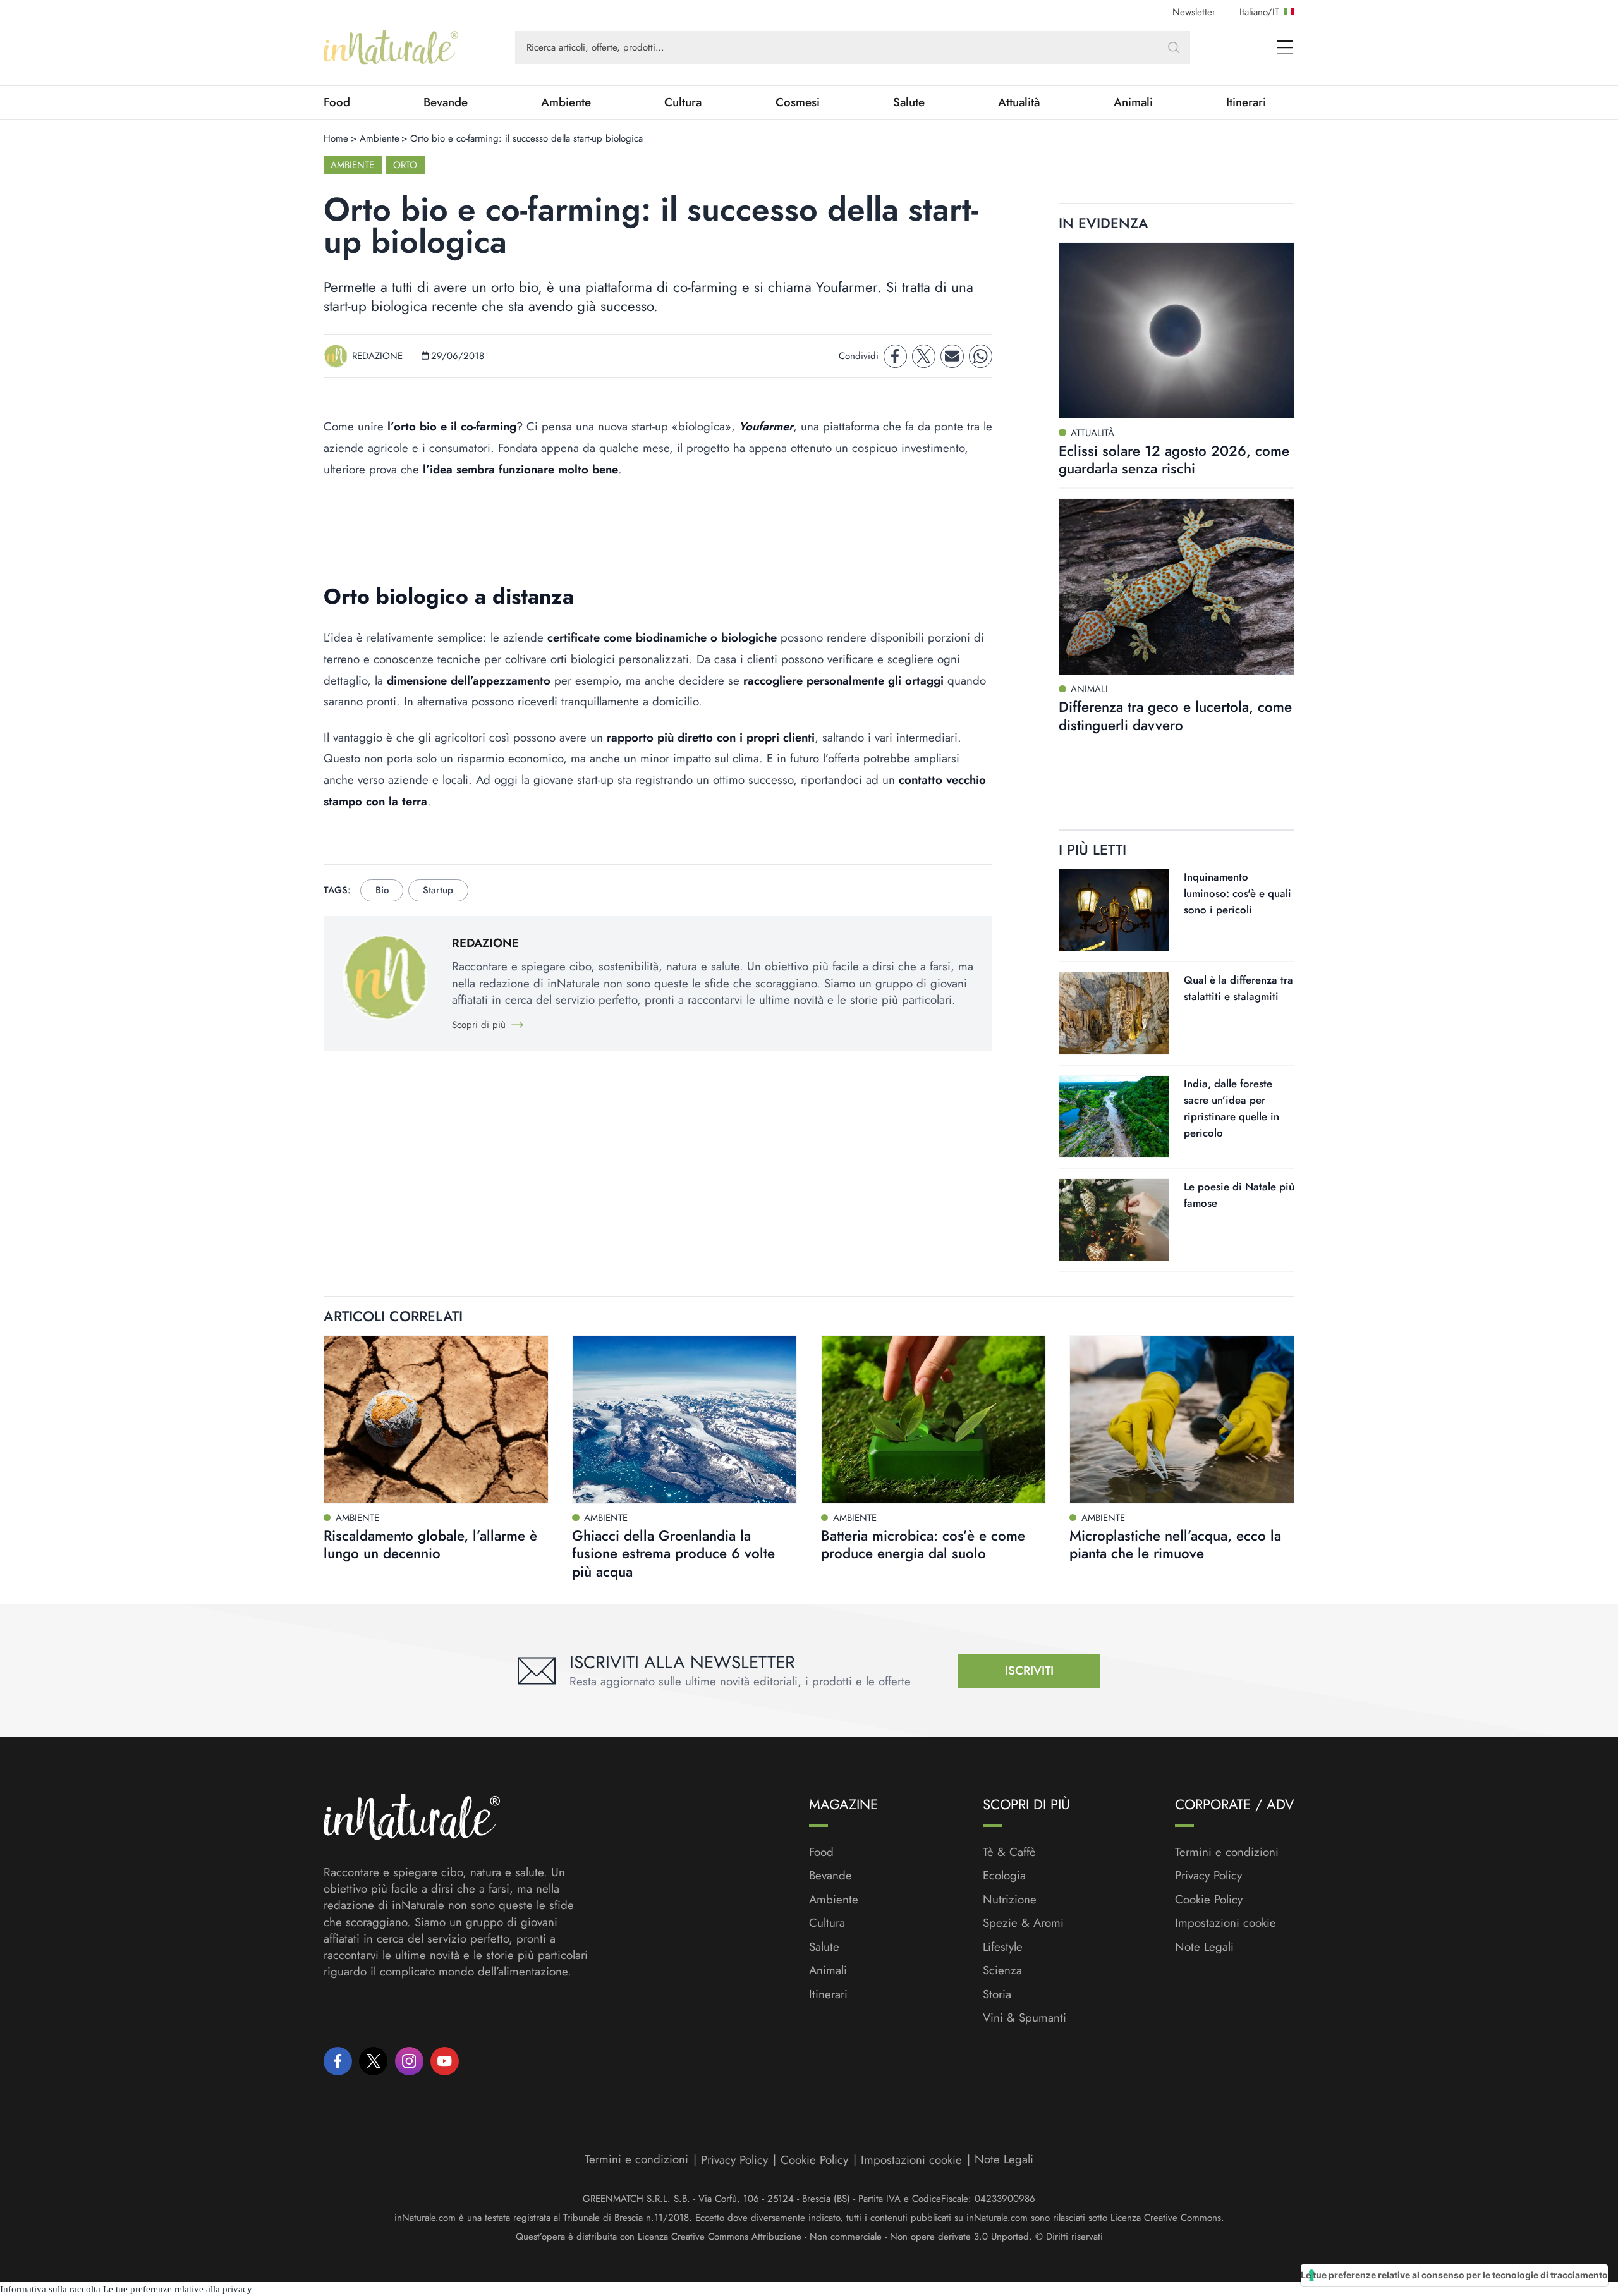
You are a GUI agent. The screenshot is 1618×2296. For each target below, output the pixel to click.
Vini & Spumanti (1025, 2018)
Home (336, 138)
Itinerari (1246, 102)
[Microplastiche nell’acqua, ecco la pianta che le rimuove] (1182, 1420)
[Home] (391, 47)
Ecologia (1004, 1876)
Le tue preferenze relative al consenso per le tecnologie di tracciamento (1454, 2275)
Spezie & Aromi (1023, 1923)
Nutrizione (1010, 1900)
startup (438, 890)
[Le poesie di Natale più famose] (1114, 1220)
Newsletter (1194, 12)
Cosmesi (798, 102)
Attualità (1019, 102)
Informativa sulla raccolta (50, 2289)
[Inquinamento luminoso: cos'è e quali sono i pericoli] (1114, 910)
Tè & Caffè (1009, 1852)
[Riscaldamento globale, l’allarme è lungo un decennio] (436, 1420)
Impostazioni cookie (1226, 1923)
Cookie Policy (1209, 1899)
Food (337, 102)
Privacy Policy (1208, 1875)
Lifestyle (1003, 1947)
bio (382, 890)
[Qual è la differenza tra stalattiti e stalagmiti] (1114, 1013)
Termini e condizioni (1227, 1852)
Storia (997, 1994)
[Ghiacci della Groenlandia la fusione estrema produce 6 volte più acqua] (684, 1420)
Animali (1133, 102)
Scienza (1002, 1970)
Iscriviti (1029, 1670)
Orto (405, 165)
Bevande (446, 102)
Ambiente (566, 102)
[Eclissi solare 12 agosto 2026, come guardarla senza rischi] (1177, 331)
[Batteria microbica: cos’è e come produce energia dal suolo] (934, 1420)
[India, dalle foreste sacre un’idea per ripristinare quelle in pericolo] (1114, 1117)
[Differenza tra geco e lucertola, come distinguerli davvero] (1177, 587)
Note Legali (1204, 1947)
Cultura (683, 102)
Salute (909, 102)
